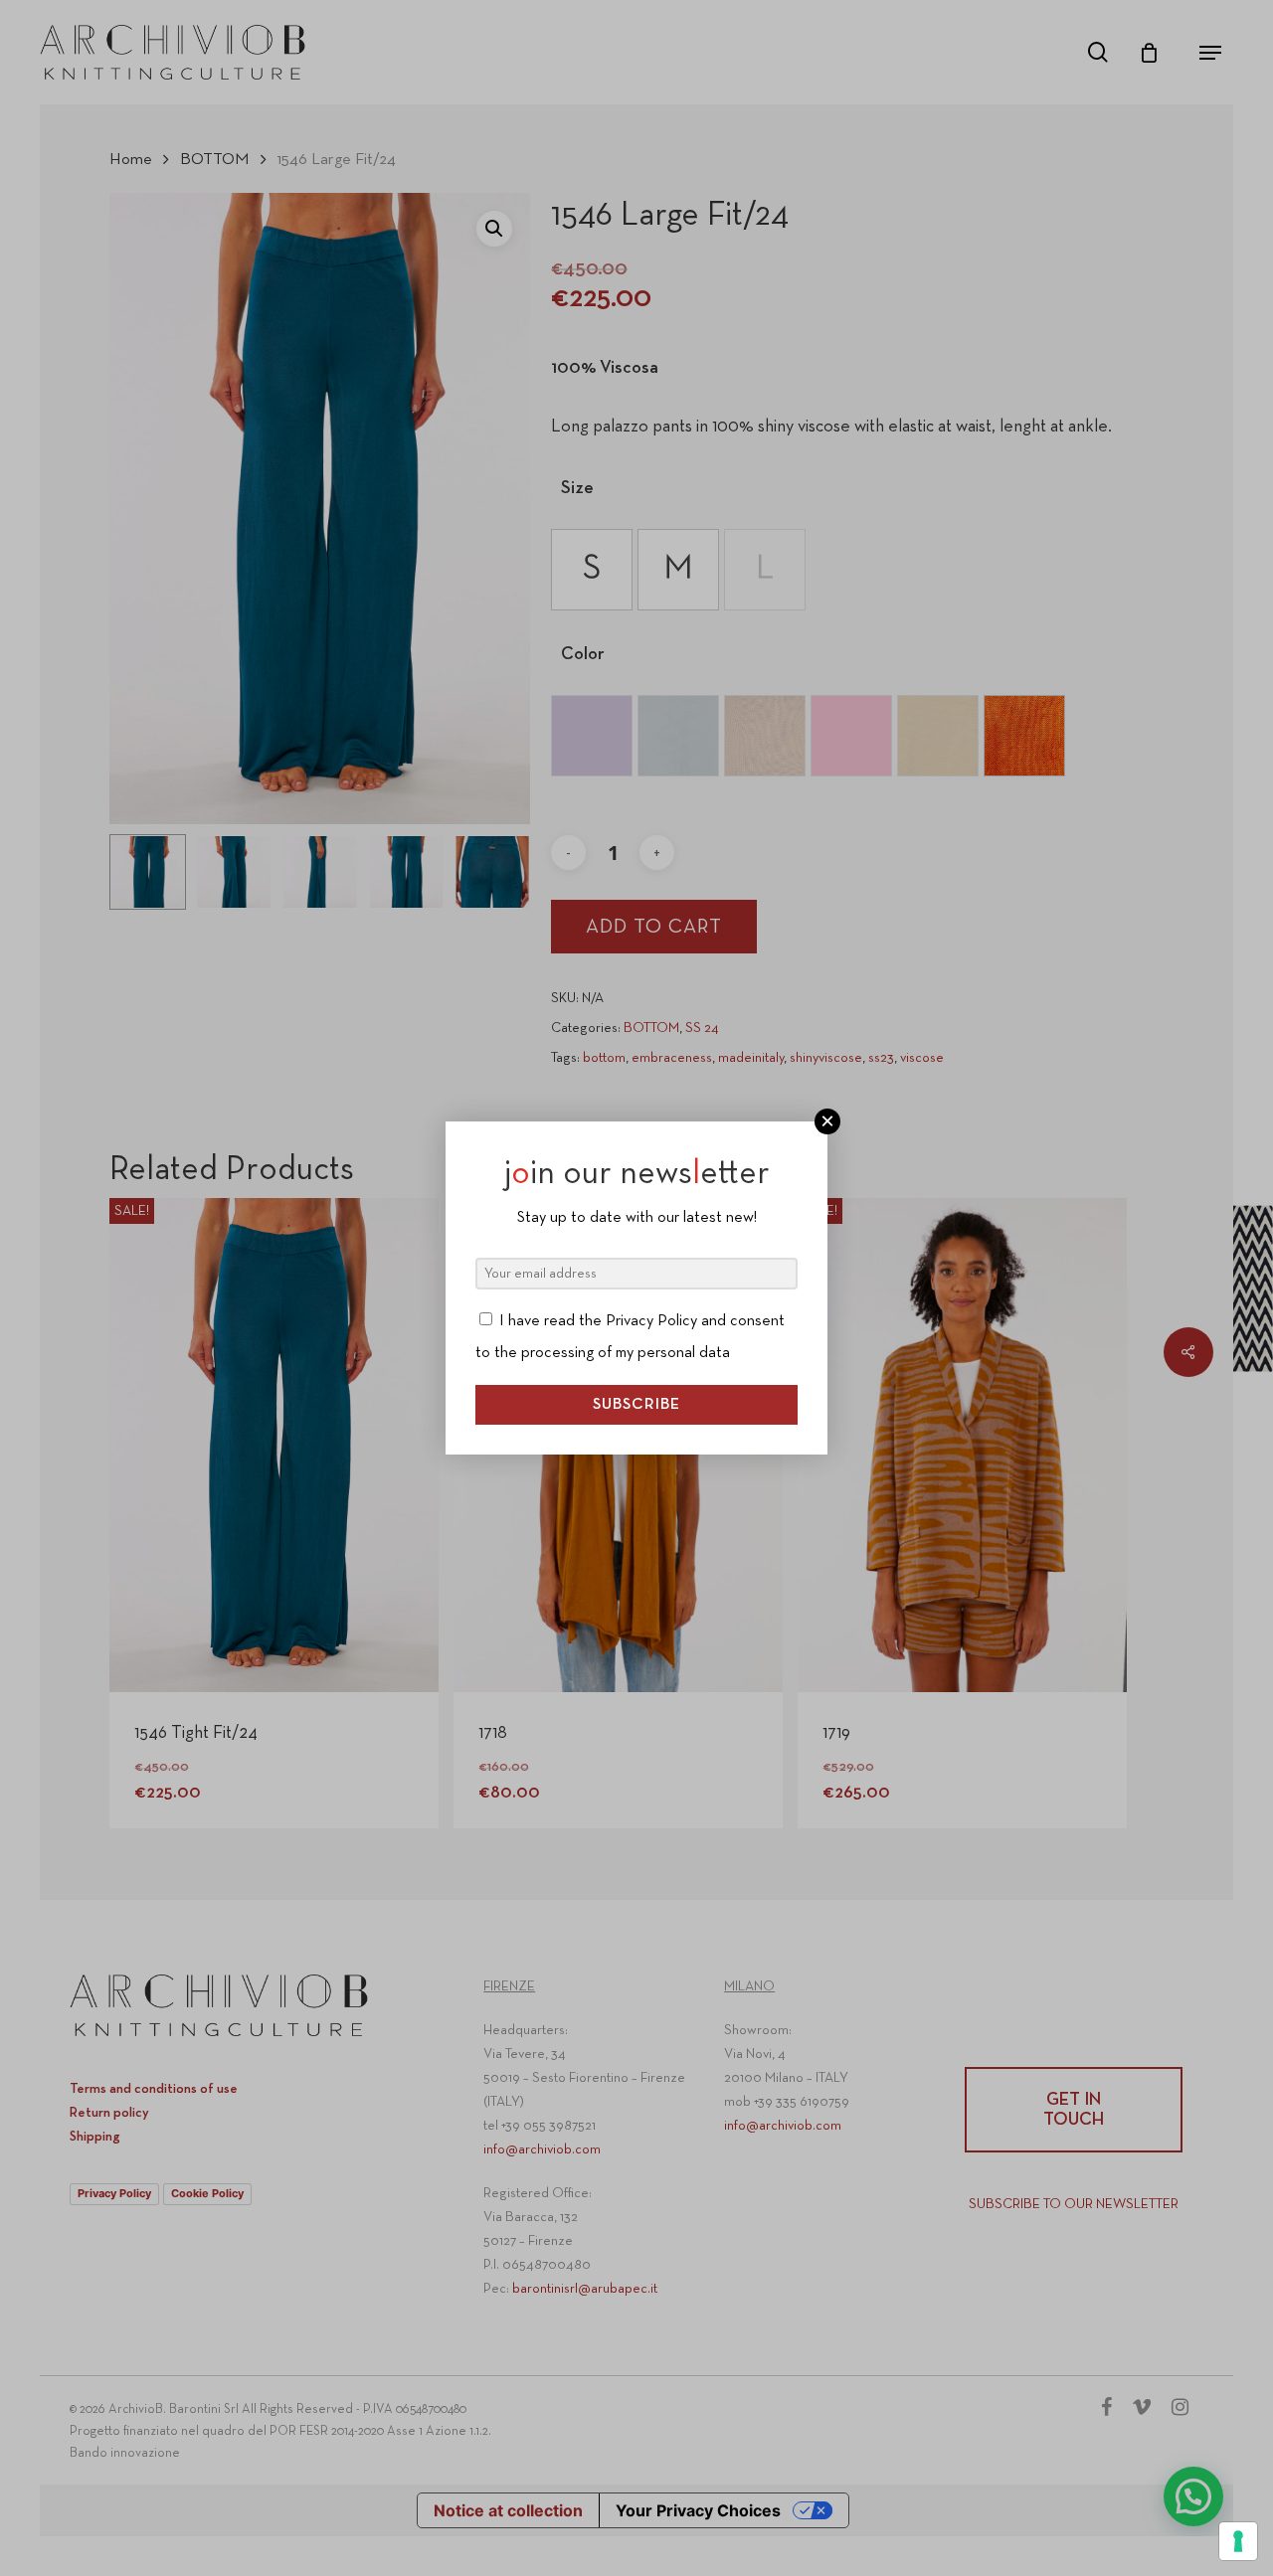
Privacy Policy (651, 1321)
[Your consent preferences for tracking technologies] (1238, 2541)
